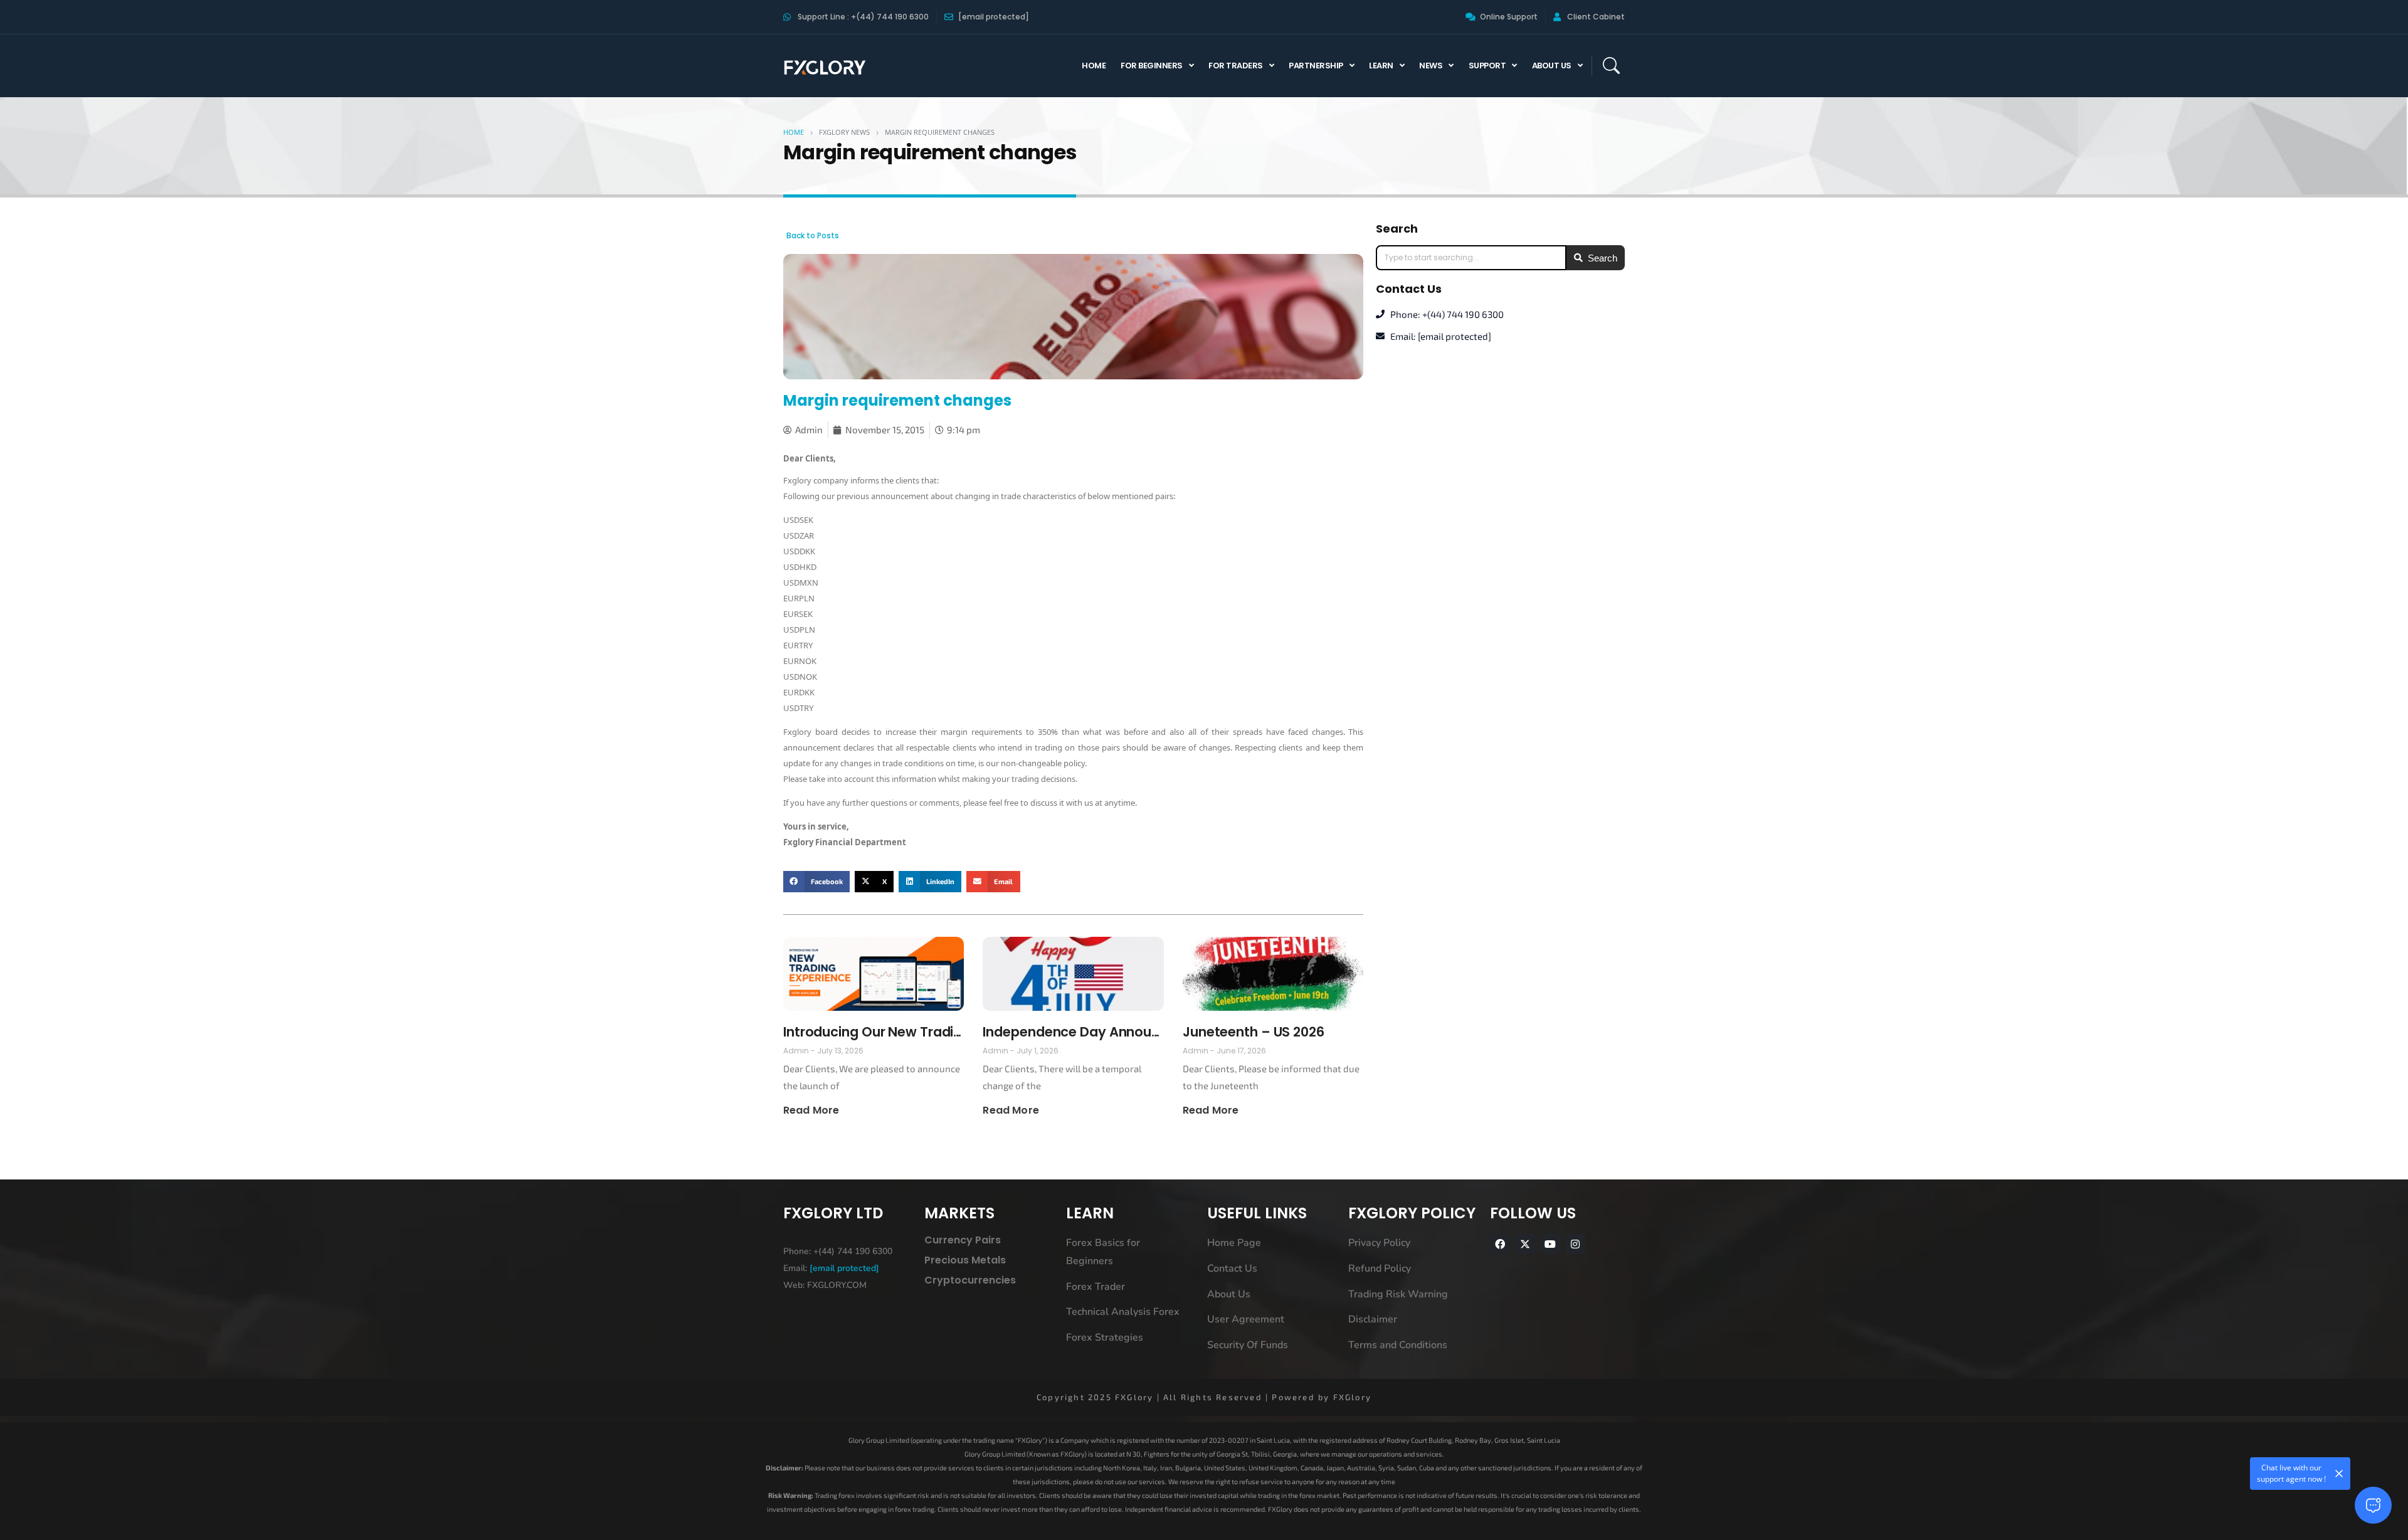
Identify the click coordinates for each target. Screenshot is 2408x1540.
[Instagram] (1575, 1244)
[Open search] (1611, 66)
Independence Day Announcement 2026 (1073, 1032)
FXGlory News (844, 132)
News (1431, 66)
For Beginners (1152, 66)
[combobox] (1471, 258)
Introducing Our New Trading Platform (874, 1032)
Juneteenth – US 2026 (1254, 1032)
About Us (1552, 66)
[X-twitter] (1525, 1244)
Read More (811, 1110)
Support (1487, 66)
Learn (1381, 66)
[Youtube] (1550, 1244)
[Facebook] (1500, 1244)
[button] (816, 882)
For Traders (1236, 66)
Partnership (1316, 66)
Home (1094, 66)
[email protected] (844, 1268)
